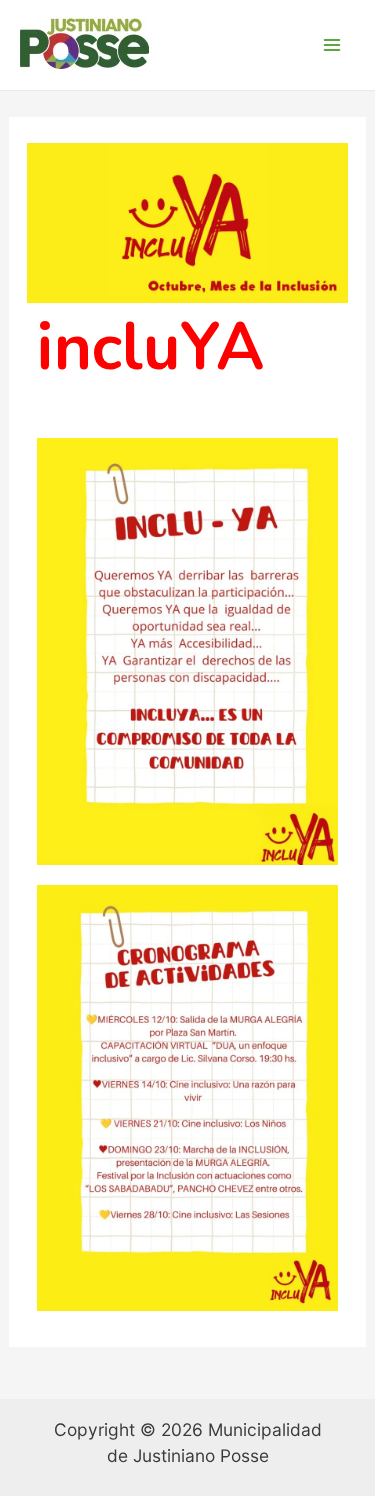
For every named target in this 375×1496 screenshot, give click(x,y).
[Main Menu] (332, 45)
